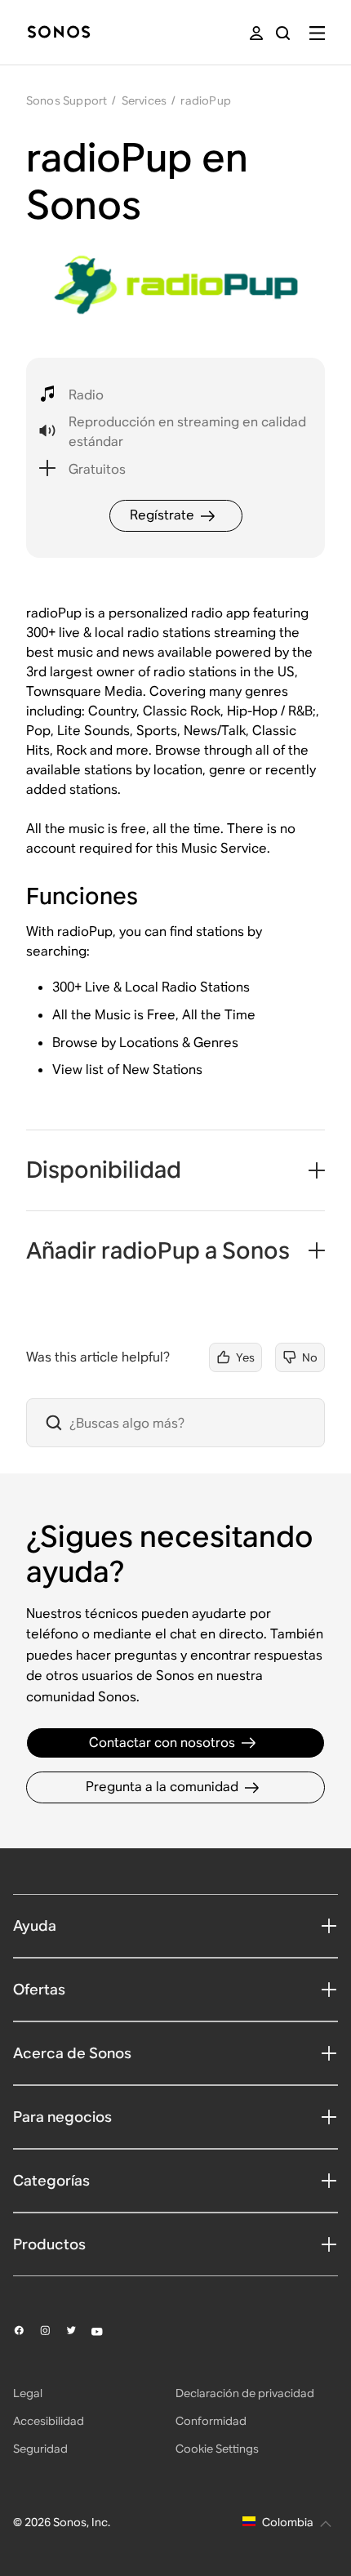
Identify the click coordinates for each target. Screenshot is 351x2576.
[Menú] (317, 33)
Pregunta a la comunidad (162, 1787)
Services (144, 100)
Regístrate (162, 515)
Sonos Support (67, 100)
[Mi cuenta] (256, 33)
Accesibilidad (49, 2421)
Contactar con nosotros (162, 1743)
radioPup (206, 100)
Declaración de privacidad (245, 2393)
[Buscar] (283, 33)
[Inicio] (59, 33)
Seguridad (40, 2449)
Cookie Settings (217, 2449)
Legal (28, 2393)
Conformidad (211, 2421)
